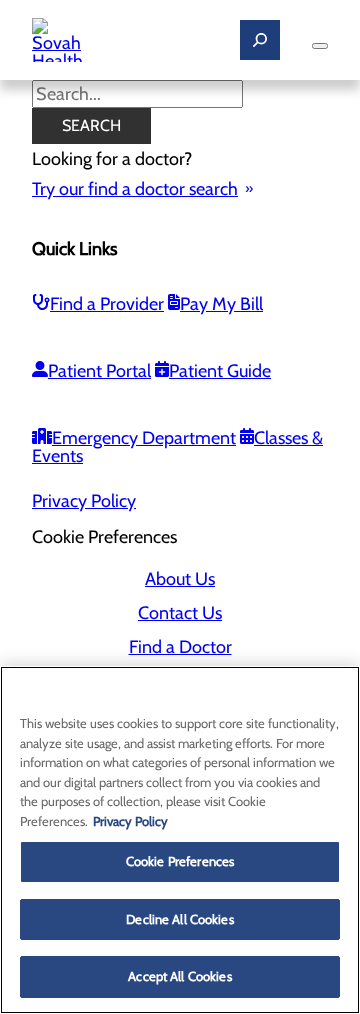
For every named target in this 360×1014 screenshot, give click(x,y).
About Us (180, 579)
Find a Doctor (180, 647)
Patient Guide (220, 371)
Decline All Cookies (179, 919)
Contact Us (180, 613)
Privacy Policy (84, 501)
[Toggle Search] (260, 40)
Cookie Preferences (180, 861)
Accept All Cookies (179, 976)
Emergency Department (144, 438)
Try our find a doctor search (135, 189)
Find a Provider (107, 304)
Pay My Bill (221, 304)
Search (91, 125)
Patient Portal (99, 371)
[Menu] (320, 46)
